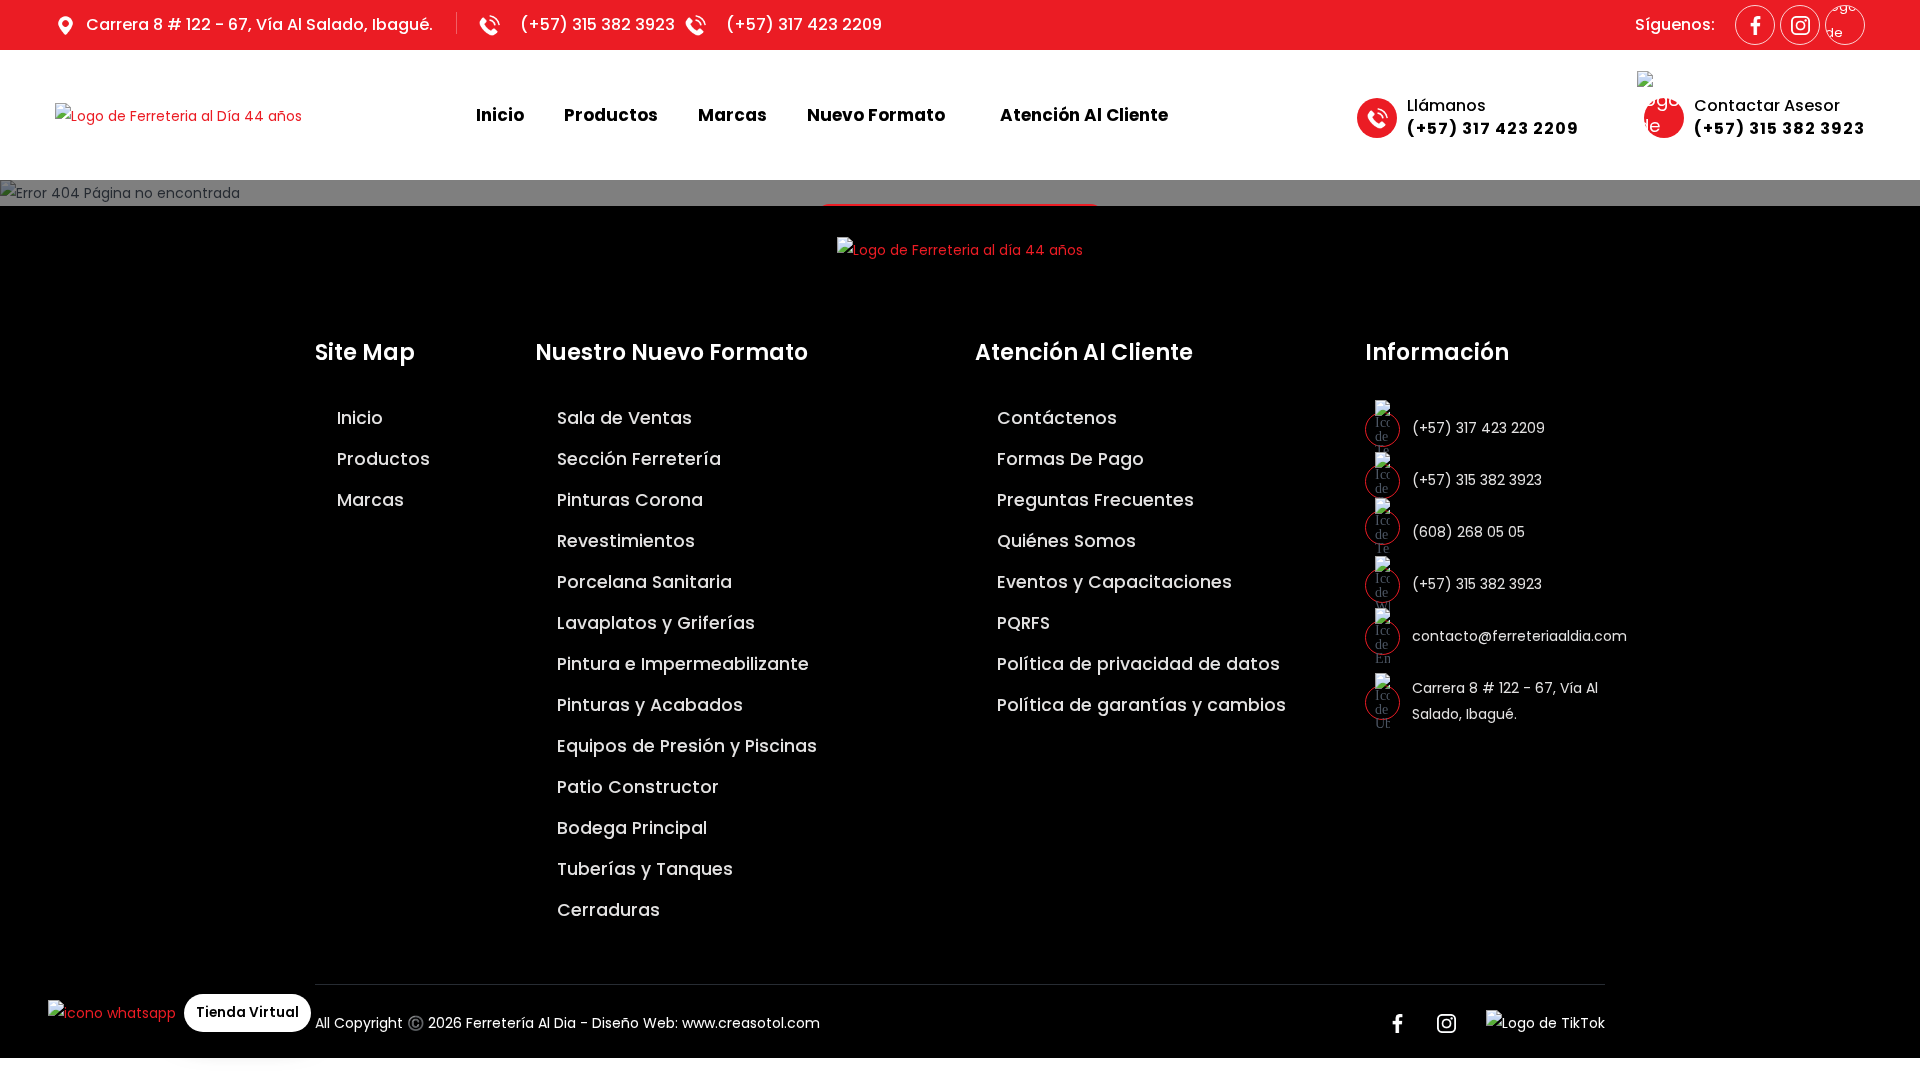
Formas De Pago (1068, 459)
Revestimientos (623, 541)
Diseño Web (633, 1023)
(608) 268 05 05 (1468, 532)
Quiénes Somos (1064, 541)
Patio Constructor (635, 787)
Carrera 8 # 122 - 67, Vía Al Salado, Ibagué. (259, 24)
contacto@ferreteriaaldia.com (1519, 636)
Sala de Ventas (622, 418)
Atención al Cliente (1084, 115)
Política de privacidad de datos (1136, 664)
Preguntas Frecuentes (1093, 500)
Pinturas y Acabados (647, 705)
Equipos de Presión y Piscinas (684, 746)
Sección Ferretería (636, 459)
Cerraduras (606, 910)
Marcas (732, 115)
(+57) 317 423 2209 (804, 24)
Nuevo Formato (876, 115)
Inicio (500, 115)
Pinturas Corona (627, 500)
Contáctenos (1054, 418)
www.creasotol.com (751, 1023)
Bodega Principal (629, 828)
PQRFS (1021, 623)
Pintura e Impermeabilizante (680, 664)
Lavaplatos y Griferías (653, 623)
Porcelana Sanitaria (642, 582)
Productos (611, 115)
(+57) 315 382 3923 (597, 24)
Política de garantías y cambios (1139, 705)
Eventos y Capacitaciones (1112, 582)
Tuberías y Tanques (642, 869)
